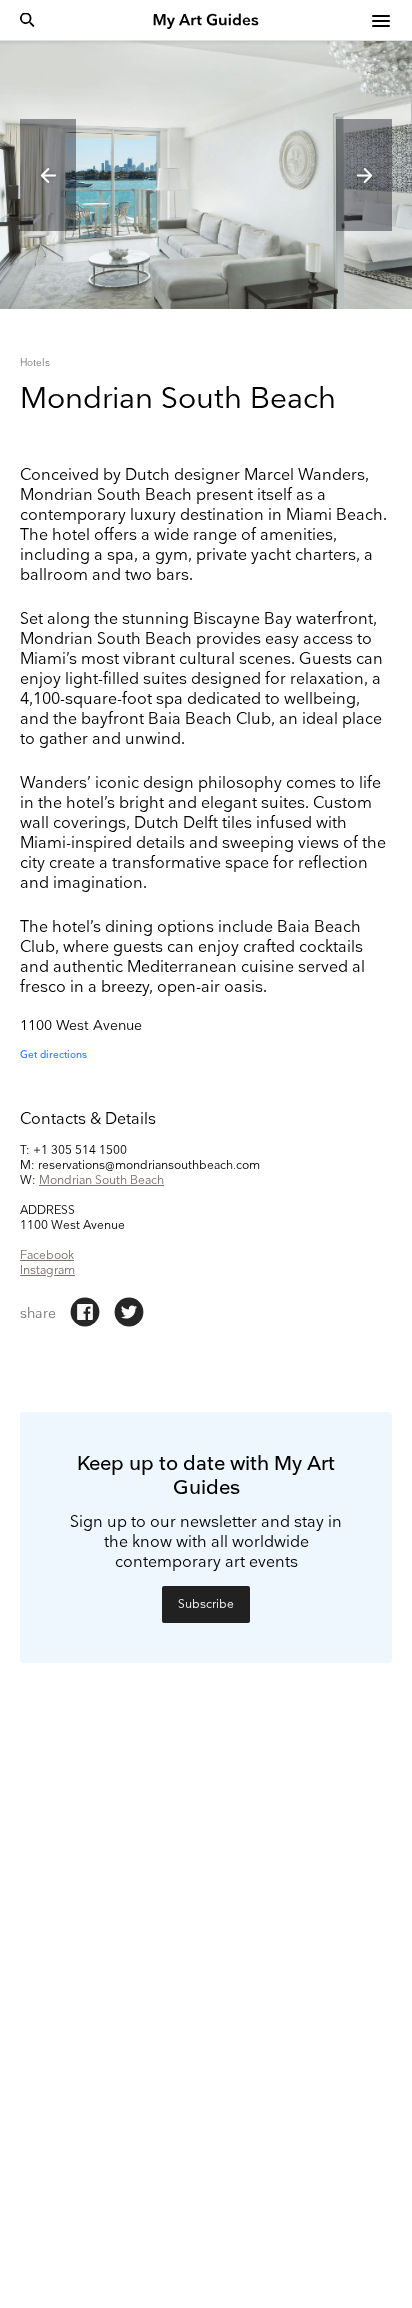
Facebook (47, 1255)
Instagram (47, 1270)
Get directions (53, 1055)
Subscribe (206, 1604)
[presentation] (48, 175)
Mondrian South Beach (101, 1180)
